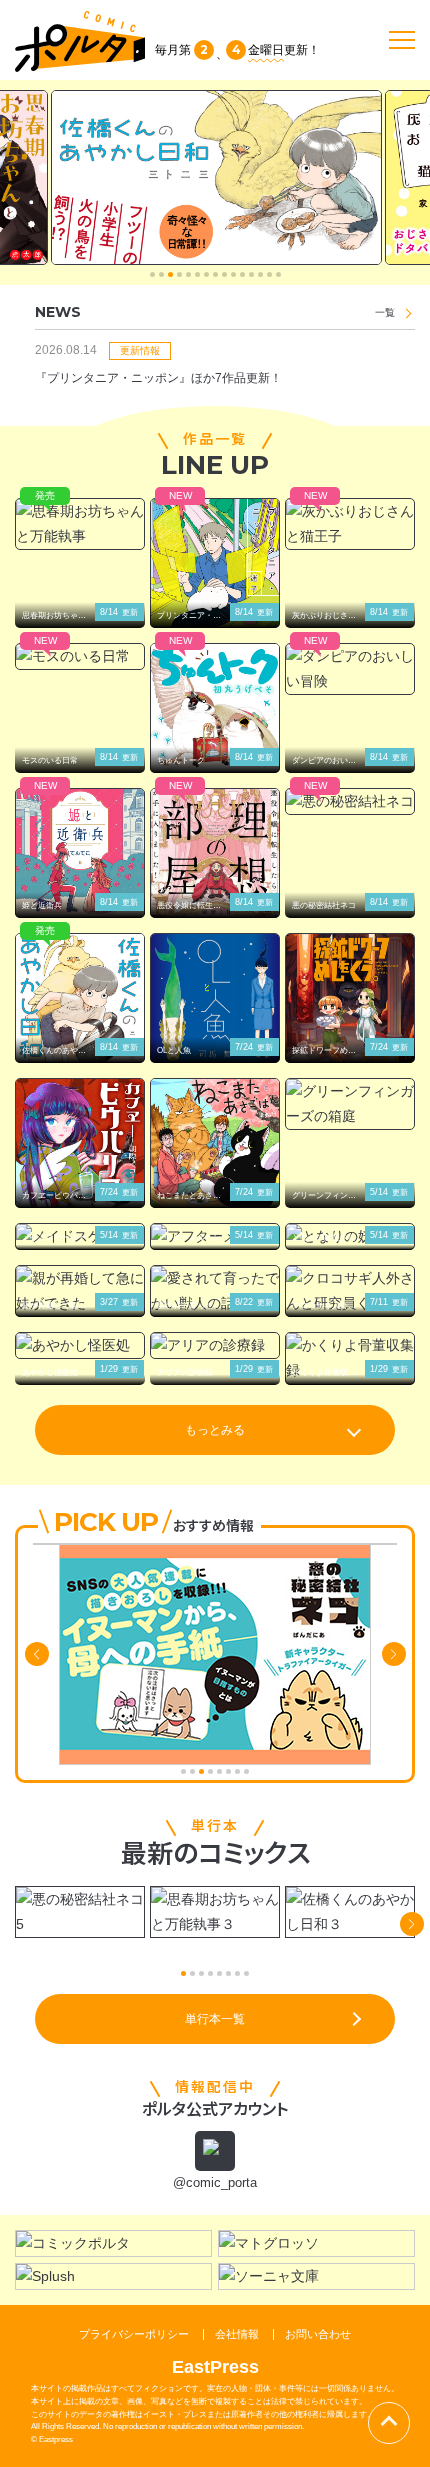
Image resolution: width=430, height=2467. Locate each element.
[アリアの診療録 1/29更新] (215, 1345)
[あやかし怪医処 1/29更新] (80, 1345)
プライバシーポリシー (134, 2334)
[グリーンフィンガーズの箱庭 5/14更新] (350, 1104)
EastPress (215, 2367)
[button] (152, 274)
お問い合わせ (318, 2334)
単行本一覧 (215, 2019)
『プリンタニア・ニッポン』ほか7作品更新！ (158, 378)
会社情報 (237, 2334)
